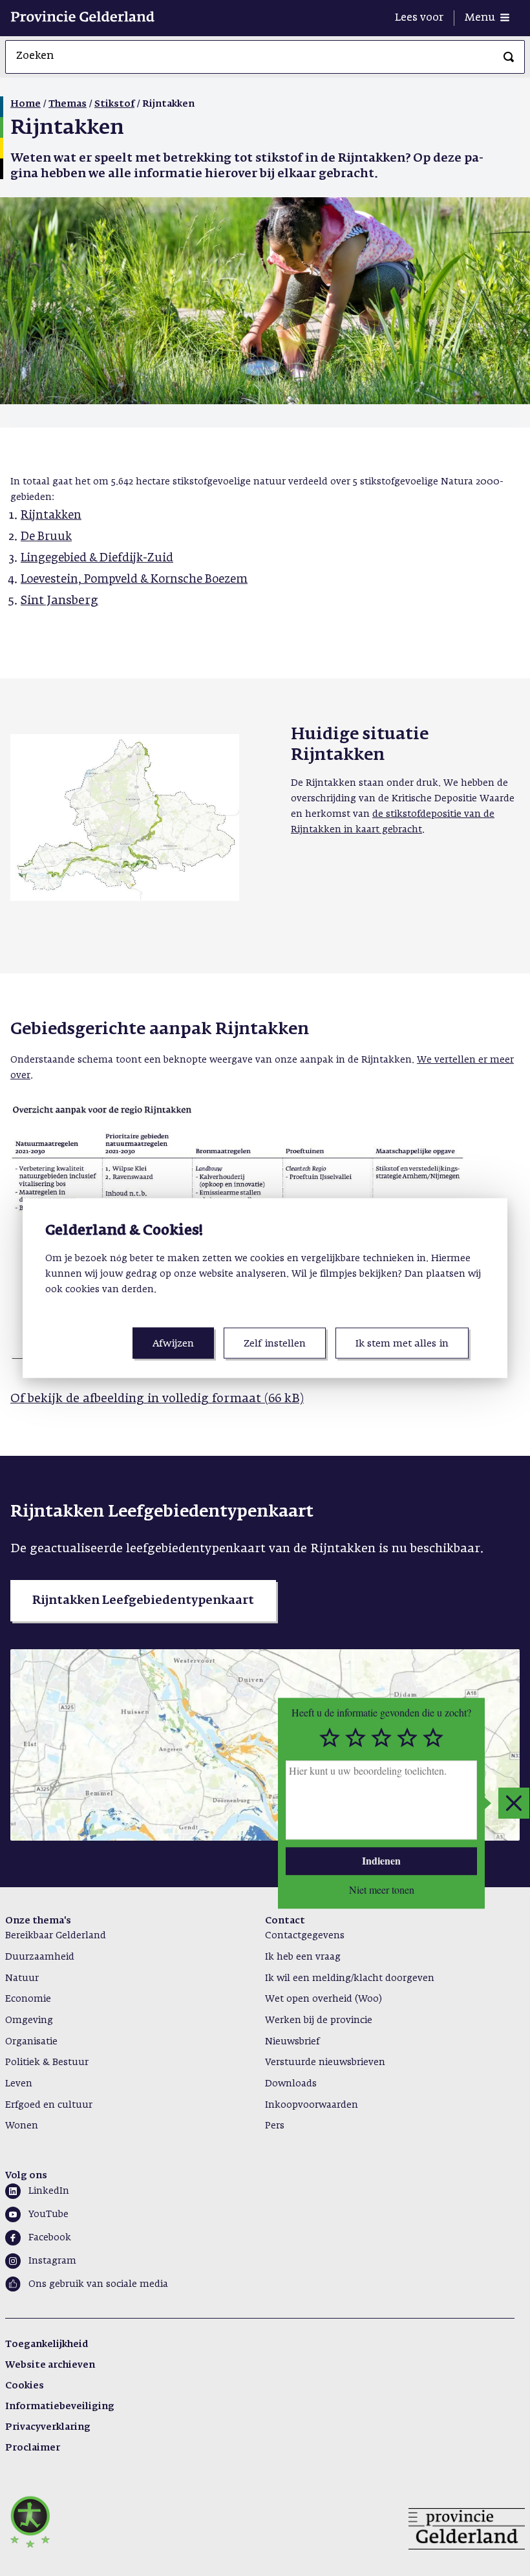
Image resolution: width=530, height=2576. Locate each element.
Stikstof (114, 104)
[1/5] (330, 1738)
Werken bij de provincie (319, 2020)
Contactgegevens (305, 1936)
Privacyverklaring (48, 2427)
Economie (28, 1999)
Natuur (22, 1978)
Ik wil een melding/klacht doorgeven (350, 1978)
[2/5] (355, 1738)
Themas (68, 104)
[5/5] (433, 1738)
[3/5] (381, 1738)
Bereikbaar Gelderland (56, 1936)
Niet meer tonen (382, 1889)
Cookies (25, 2386)
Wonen (22, 2126)
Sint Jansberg (59, 601)
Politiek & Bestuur (47, 2062)
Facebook (50, 2238)
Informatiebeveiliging (60, 2407)
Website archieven (50, 2365)
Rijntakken (51, 516)
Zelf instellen (275, 1344)
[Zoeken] (509, 57)
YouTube (48, 2214)
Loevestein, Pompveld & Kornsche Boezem (134, 580)
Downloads (291, 2084)
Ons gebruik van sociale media (98, 2284)
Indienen (381, 1861)
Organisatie (31, 2042)
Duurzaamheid (40, 1957)
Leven (19, 2084)
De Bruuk (46, 537)
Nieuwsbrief (292, 2042)
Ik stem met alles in (402, 1344)
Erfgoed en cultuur (49, 2105)
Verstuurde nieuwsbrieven (325, 2062)
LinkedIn (49, 2191)
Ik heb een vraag (303, 1957)
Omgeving (29, 2020)
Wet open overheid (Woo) (323, 1999)
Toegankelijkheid (47, 2344)
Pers (275, 2126)
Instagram (52, 2261)
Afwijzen (173, 1344)
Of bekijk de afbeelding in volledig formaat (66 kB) (157, 1399)
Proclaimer (33, 2448)
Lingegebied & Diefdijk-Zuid (97, 558)
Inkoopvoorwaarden (312, 2105)
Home (26, 104)
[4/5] (407, 1738)
